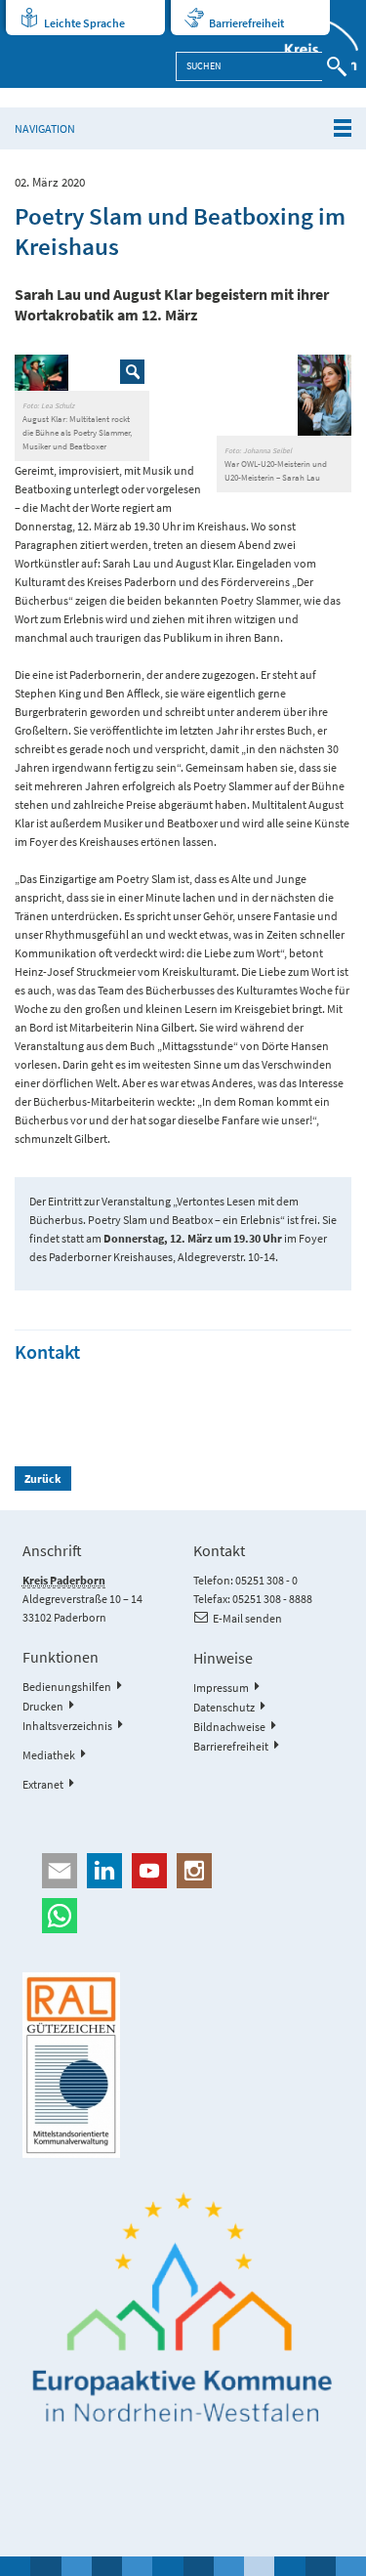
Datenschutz (224, 1707)
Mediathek (49, 1755)
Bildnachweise (229, 1727)
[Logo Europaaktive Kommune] (183, 2308)
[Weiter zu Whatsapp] (183, 1916)
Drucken (43, 1706)
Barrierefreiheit (246, 23)
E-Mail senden (247, 1618)
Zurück (43, 1478)
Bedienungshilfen (67, 1687)
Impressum (221, 1688)
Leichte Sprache (84, 23)
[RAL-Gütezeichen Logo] (183, 2065)
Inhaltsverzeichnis (67, 1726)
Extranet (43, 1784)
